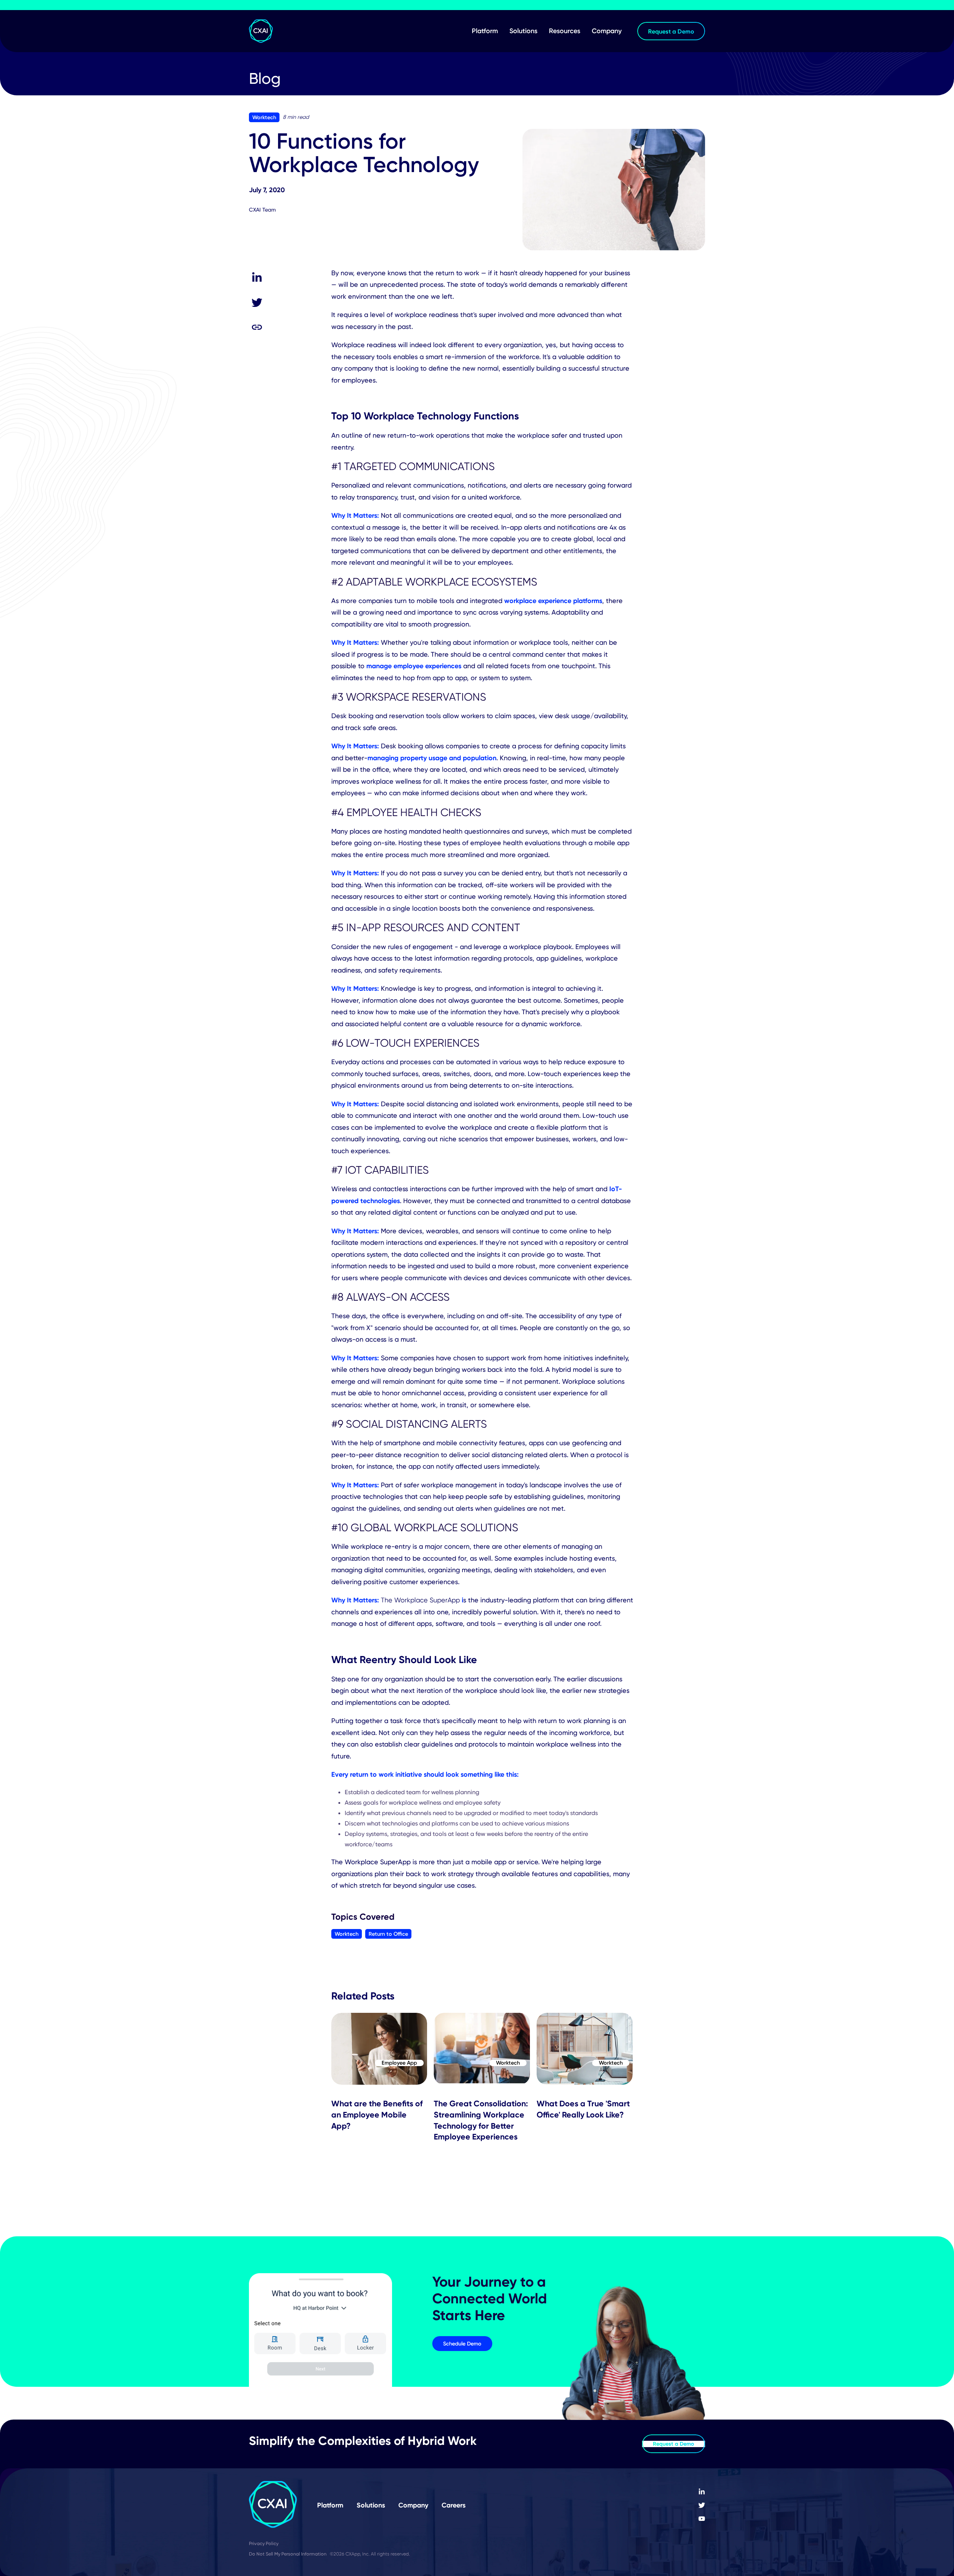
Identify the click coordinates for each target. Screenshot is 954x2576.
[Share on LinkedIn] (257, 278)
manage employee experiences (414, 666)
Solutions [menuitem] (523, 31)
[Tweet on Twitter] (257, 302)
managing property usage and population (432, 758)
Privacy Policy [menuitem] (264, 2543)
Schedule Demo (462, 2344)
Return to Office (388, 1934)
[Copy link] (257, 327)
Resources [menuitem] (565, 31)
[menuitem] (702, 2492)
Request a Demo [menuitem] (671, 31)
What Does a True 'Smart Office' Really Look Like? (583, 2109)
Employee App (399, 2063)
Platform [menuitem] (485, 31)
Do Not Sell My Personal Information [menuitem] (288, 2554)
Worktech (264, 117)
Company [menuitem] (607, 31)
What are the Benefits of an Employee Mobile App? (377, 2115)
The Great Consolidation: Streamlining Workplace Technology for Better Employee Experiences (481, 2120)
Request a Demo (674, 2444)
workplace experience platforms (553, 601)
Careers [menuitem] (454, 2505)
